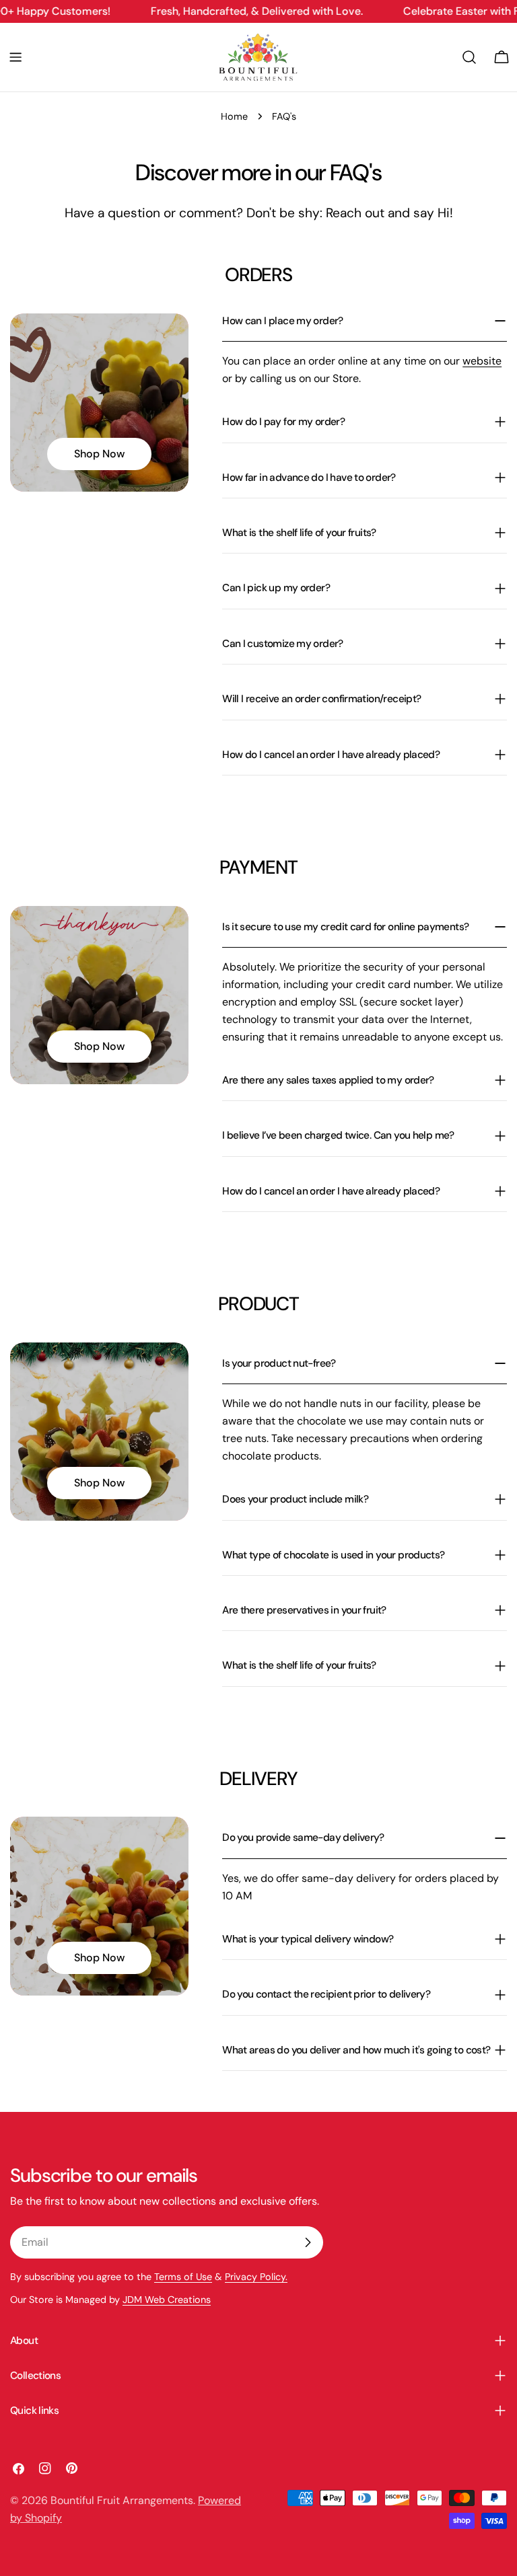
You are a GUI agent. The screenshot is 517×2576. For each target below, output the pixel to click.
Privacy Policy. (256, 2277)
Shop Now (99, 454)
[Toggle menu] (15, 57)
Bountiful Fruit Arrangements (122, 2500)
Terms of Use (183, 2277)
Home (234, 116)
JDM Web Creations (167, 2300)
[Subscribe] (308, 2242)
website (482, 361)
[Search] (469, 57)
